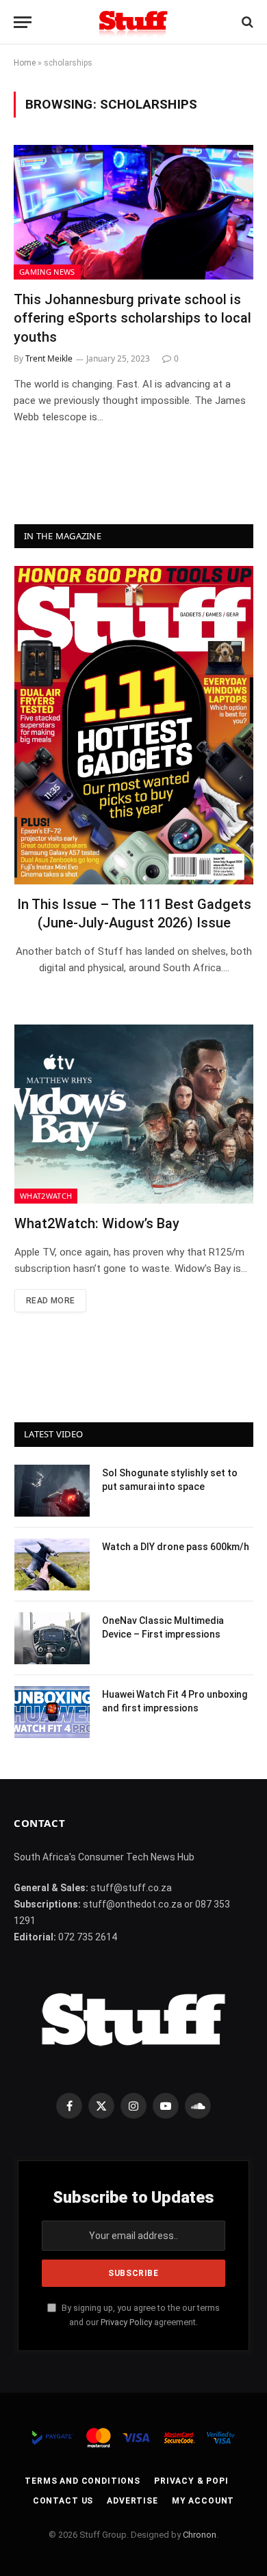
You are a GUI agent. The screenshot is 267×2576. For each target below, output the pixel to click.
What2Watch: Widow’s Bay (97, 1223)
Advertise (132, 2501)
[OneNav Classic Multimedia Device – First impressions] (52, 1638)
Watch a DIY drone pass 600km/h (176, 1547)
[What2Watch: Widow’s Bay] (134, 1114)
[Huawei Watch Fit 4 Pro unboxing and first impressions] (52, 1712)
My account (203, 2501)
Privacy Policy (126, 2322)
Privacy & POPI (191, 2481)
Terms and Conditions (82, 2481)
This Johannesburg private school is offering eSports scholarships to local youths (132, 318)
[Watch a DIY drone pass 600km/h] (52, 1564)
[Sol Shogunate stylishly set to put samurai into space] (52, 1491)
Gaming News (47, 272)
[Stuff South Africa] (133, 22)
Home (25, 63)
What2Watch (46, 1196)
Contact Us (63, 2501)
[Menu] (23, 22)
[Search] (246, 22)
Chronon (200, 2535)
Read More (50, 1301)
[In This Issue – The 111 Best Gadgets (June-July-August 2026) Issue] (134, 725)
